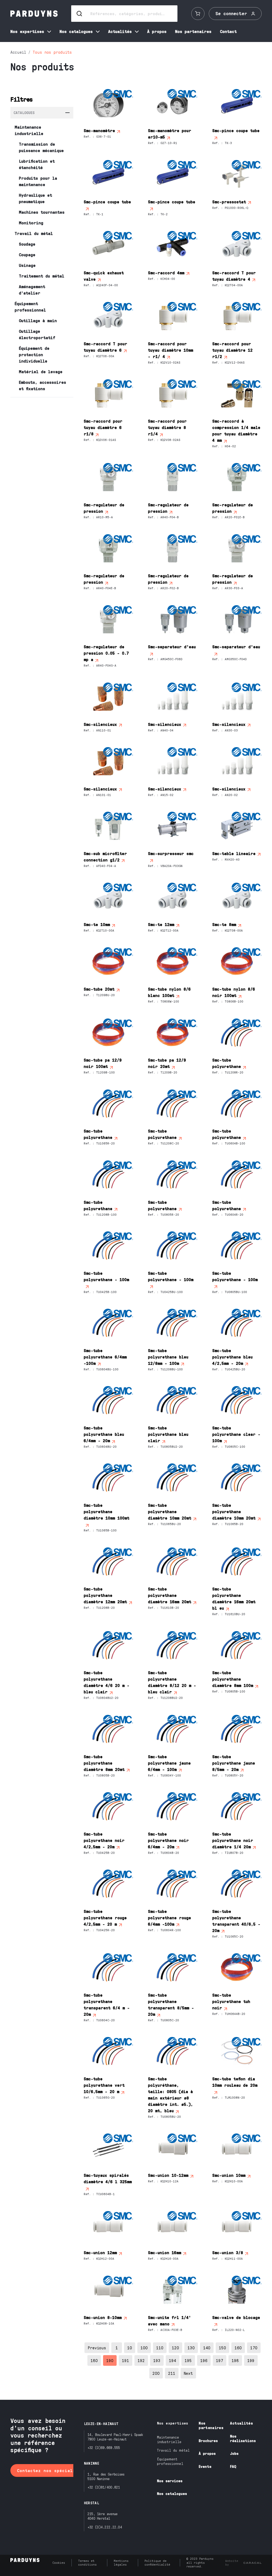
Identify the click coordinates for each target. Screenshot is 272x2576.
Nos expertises (173, 2423)
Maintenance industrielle (169, 2439)
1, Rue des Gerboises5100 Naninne (106, 2476)
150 (222, 2348)
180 (94, 2360)
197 (220, 2360)
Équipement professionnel (170, 2461)
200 (156, 2373)
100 (144, 2348)
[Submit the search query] (80, 14)
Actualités (241, 2423)
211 (172, 2373)
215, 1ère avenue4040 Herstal (103, 2516)
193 (157, 2360)
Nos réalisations (243, 2438)
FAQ (233, 2466)
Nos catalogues (172, 2493)
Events (205, 2466)
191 (126, 2360)
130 (191, 2348)
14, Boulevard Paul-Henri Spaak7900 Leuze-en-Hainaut (115, 2437)
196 (204, 2360)
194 (173, 2360)
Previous (97, 2348)
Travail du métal (173, 2450)
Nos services (170, 2481)
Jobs (234, 2453)
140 (207, 2348)
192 (141, 2360)
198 (235, 2360)
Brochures (208, 2441)
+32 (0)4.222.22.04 (105, 2527)
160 (238, 2348)
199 (251, 2360)
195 (188, 2360)
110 (160, 2348)
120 (175, 2348)
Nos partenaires (211, 2425)
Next (188, 2373)
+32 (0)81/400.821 (104, 2487)
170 (254, 2348)
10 (130, 2348)
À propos (207, 2453)
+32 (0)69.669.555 (104, 2447)
